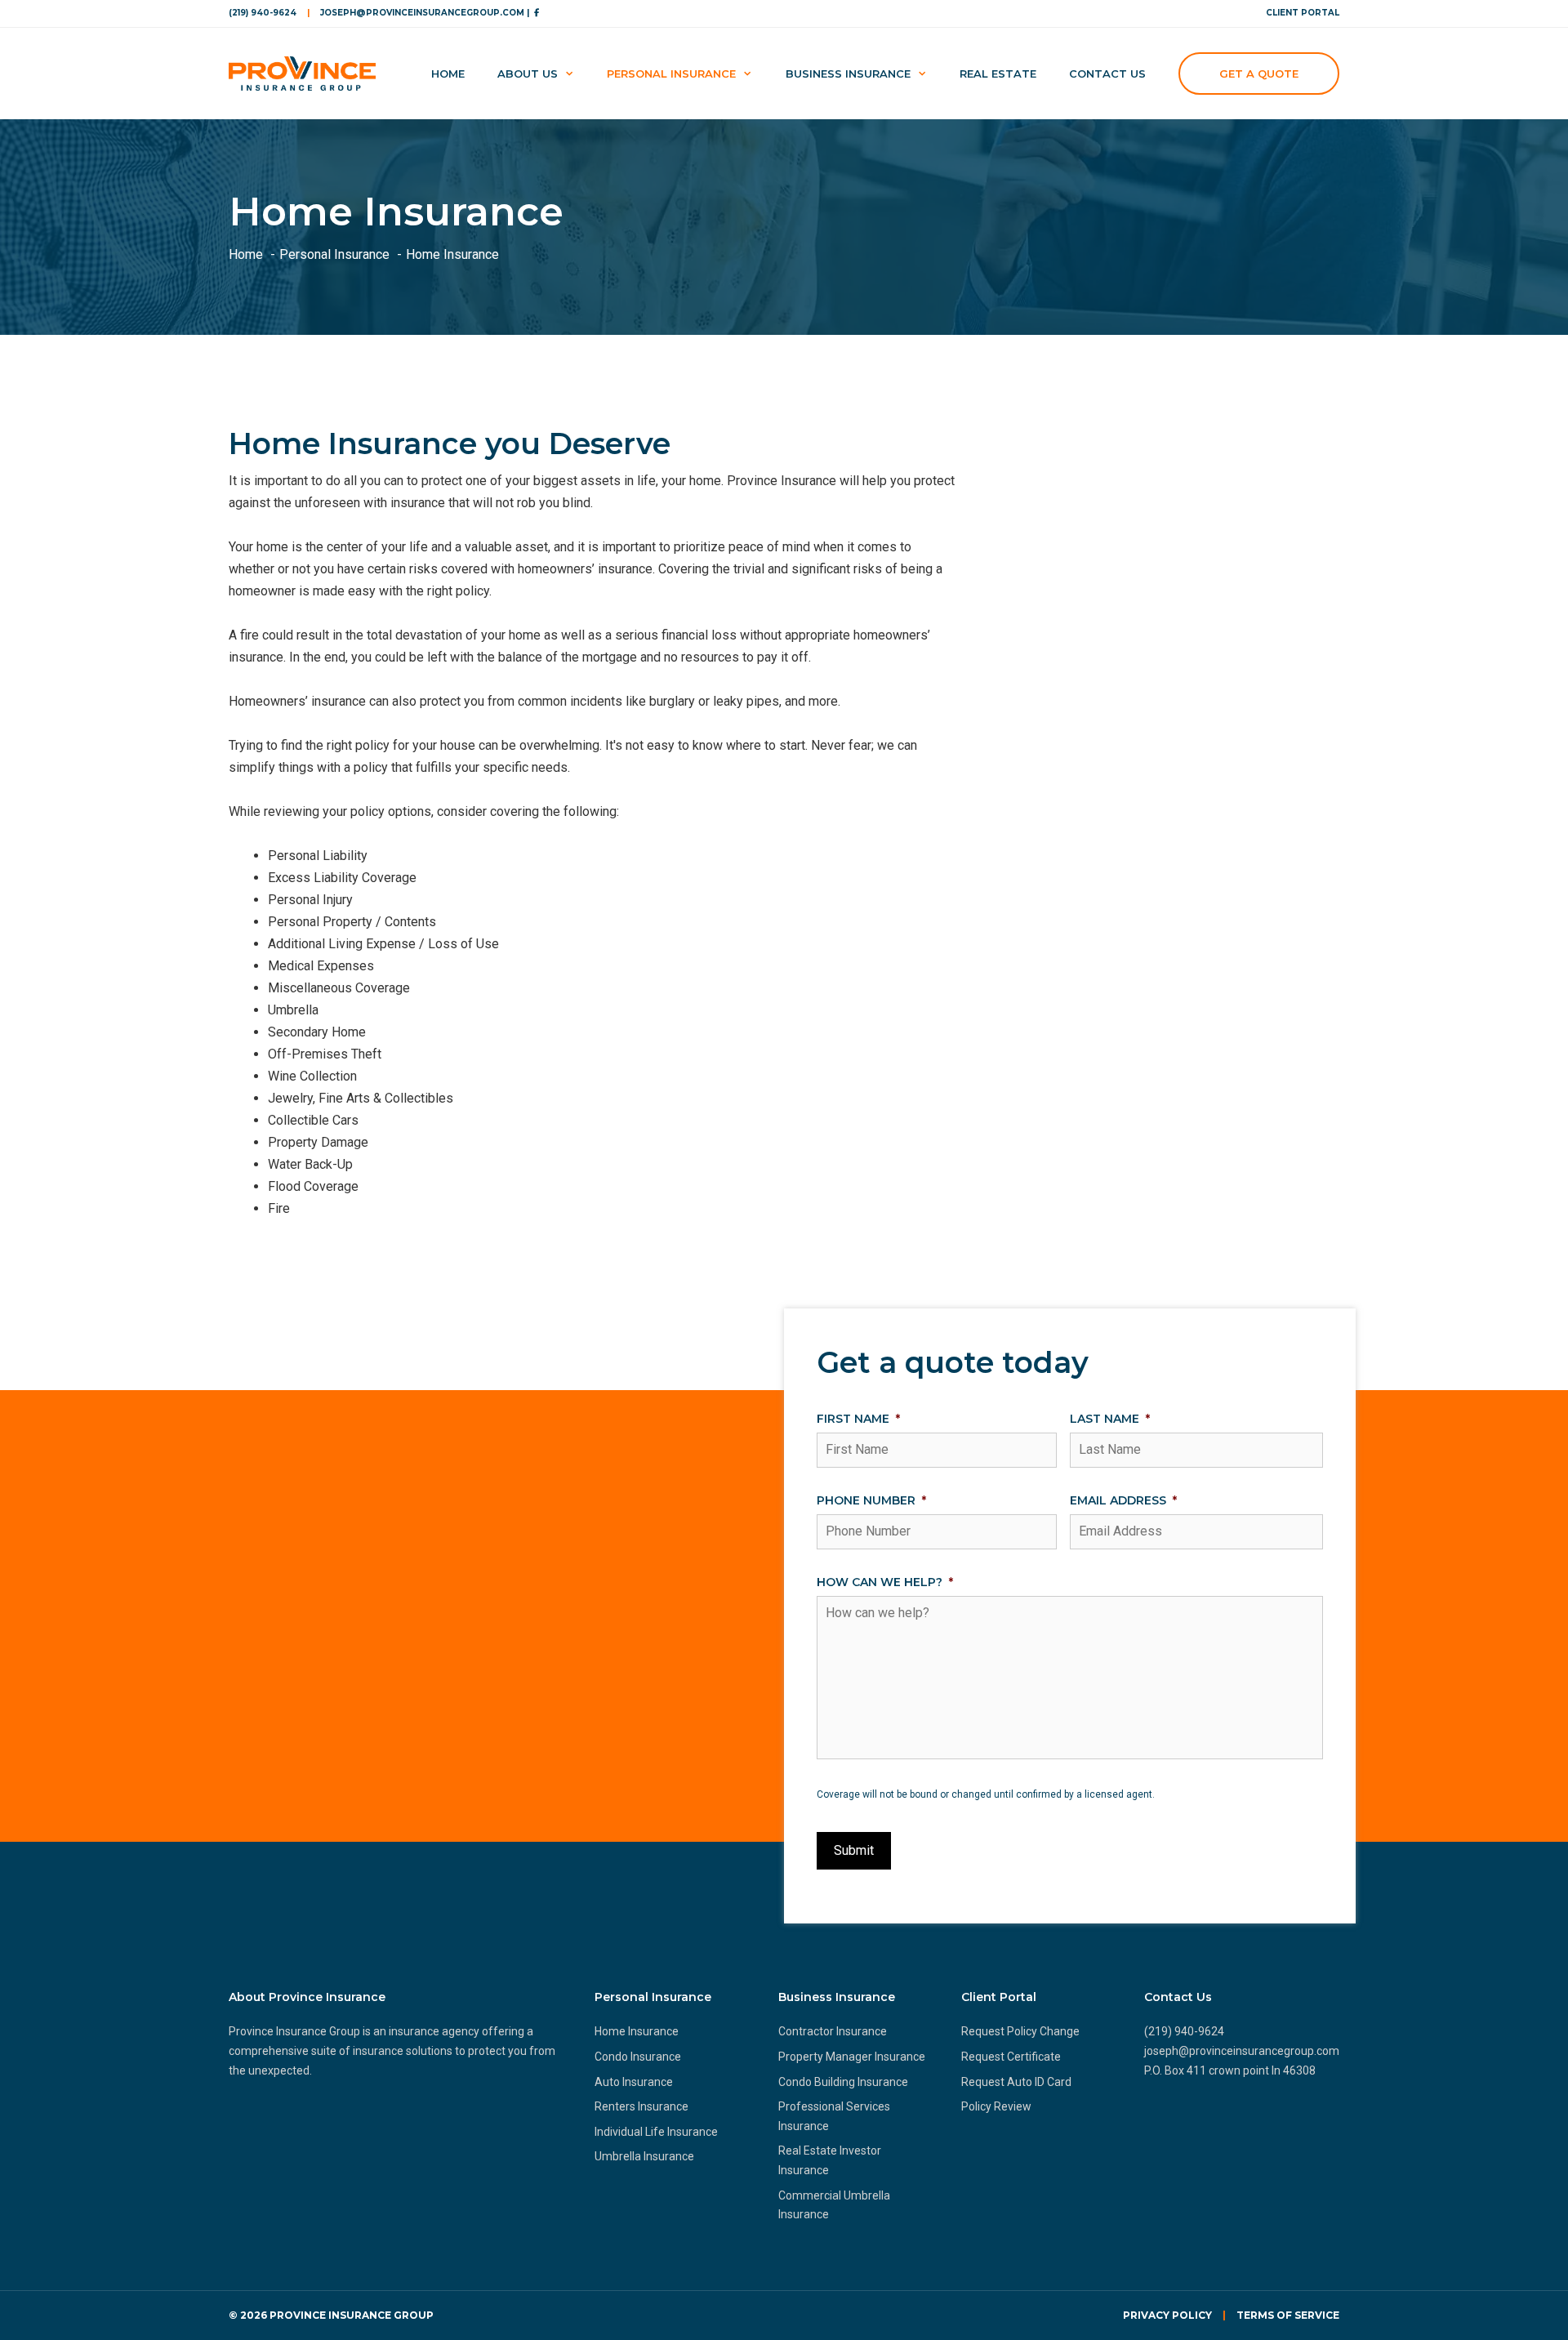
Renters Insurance (641, 2106)
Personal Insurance (671, 74)
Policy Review (996, 2106)
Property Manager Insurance (852, 2057)
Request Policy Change (1020, 2031)
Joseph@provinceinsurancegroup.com (422, 13)
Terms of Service (1288, 2315)
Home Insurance (637, 2031)
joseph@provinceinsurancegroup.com (1242, 2051)
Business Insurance (848, 74)
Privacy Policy (1167, 2315)
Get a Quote (1259, 74)
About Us (528, 74)
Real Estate (998, 74)
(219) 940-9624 (263, 13)
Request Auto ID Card (1016, 2082)
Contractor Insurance (833, 2031)
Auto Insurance (634, 2082)
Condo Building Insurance (843, 2082)
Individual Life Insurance (656, 2132)
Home (448, 74)
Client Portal (1303, 13)
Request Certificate (1011, 2057)
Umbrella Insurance (644, 2156)
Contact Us (1107, 74)
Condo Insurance (638, 2057)
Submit (854, 1850)
